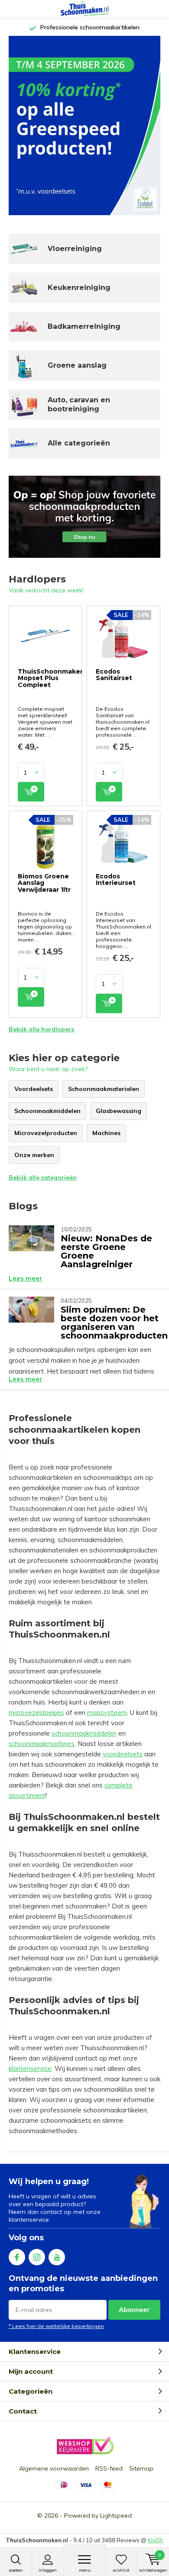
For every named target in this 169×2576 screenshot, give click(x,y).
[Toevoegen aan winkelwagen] (31, 792)
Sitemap (141, 2468)
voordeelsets (123, 1754)
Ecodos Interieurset (116, 880)
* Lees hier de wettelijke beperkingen (56, 2326)
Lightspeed (116, 2516)
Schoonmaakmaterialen (104, 1089)
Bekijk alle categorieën (43, 1177)
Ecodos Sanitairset (114, 675)
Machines (106, 1133)
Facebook (17, 2257)
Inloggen (48, 2570)
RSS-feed (109, 2468)
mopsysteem (107, 1713)
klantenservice (30, 2069)
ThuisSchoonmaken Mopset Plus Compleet (51, 678)
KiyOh (156, 2540)
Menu (85, 2570)
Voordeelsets (34, 1089)
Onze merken (34, 1155)
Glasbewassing (119, 1111)
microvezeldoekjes (36, 1713)
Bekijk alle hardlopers (41, 1029)
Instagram (37, 2257)
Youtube (57, 2257)
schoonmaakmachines (42, 1744)
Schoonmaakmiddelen (47, 1111)
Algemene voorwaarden (54, 2468)
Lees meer (26, 1278)
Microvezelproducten (46, 1133)
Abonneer (134, 2310)
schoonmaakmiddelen (84, 1733)
